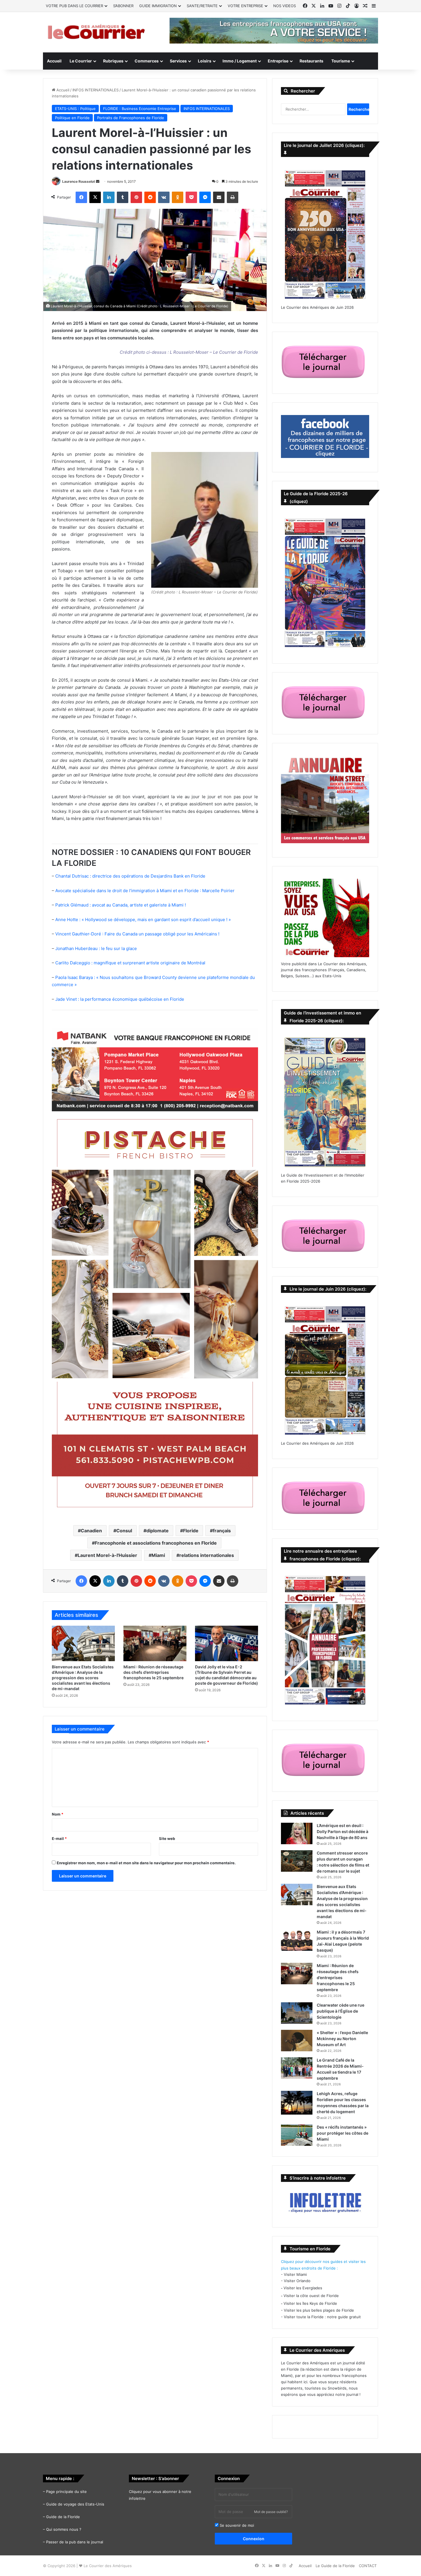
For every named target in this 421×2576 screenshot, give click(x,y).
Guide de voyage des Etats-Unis (75, 2504)
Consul (124, 1531)
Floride (191, 1531)
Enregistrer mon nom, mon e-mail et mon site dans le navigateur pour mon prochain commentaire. (146, 1863)
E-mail (59, 1838)
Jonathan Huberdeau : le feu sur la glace (96, 948)
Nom (58, 1814)
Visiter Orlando (297, 2281)
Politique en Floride (72, 118)
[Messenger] (205, 197)
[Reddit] (150, 197)
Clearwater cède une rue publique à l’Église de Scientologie (341, 2011)
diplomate (158, 1531)
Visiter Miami (295, 2274)
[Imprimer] (233, 197)
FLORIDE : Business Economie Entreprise (140, 109)
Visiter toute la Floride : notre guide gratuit (322, 2317)
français (222, 1531)
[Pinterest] (136, 197)
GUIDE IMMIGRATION (158, 6)
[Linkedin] (109, 197)
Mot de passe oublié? (271, 2512)
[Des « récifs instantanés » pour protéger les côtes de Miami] (297, 2135)
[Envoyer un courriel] (98, 181)
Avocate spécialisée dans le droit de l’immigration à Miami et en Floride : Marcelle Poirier (145, 891)
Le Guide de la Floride (335, 2566)
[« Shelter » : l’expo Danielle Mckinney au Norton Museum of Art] (297, 2041)
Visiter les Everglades (303, 2288)
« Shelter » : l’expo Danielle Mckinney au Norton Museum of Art (342, 2039)
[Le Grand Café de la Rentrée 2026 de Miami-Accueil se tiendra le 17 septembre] (297, 2068)
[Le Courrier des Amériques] (96, 32)
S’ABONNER (123, 6)
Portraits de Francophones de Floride (131, 118)
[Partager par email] (219, 197)
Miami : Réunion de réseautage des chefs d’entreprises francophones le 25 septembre (154, 1672)
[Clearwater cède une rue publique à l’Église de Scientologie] (297, 2013)
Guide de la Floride (63, 2517)
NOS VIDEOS (285, 6)
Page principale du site (66, 2492)
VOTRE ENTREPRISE (245, 6)
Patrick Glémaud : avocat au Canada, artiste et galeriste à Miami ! (121, 905)
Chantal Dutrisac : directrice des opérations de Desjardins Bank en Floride (130, 876)
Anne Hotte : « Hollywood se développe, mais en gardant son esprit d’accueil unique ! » (143, 920)
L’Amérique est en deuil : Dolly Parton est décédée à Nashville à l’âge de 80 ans (343, 1831)
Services (178, 61)
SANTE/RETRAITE (202, 6)
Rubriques (113, 61)
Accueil (54, 61)
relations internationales (207, 1555)
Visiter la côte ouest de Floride (311, 2296)
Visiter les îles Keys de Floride (310, 2303)
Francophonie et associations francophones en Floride (156, 1543)
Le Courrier (81, 61)
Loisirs (205, 61)
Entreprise (278, 61)
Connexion (254, 2539)
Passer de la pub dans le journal (75, 2542)
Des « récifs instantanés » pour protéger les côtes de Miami (343, 2133)
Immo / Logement (240, 61)
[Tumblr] (123, 197)
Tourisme (341, 61)
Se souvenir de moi (236, 2525)
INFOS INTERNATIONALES (96, 90)
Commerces (147, 61)
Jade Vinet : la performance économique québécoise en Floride (120, 999)
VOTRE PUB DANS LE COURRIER (74, 6)
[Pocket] (191, 197)
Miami (158, 1555)
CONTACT (368, 2566)
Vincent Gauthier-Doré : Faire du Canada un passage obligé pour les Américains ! (137, 934)
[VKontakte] (164, 197)
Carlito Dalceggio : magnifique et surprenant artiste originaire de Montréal (130, 963)
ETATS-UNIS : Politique (75, 109)
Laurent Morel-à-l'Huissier (107, 1555)
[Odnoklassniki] (178, 197)
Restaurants (311, 61)
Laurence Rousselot (79, 181)
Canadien (91, 1531)
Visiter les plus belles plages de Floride (319, 2310)
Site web (167, 1838)
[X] (95, 197)
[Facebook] (81, 197)
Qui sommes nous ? (64, 2529)
